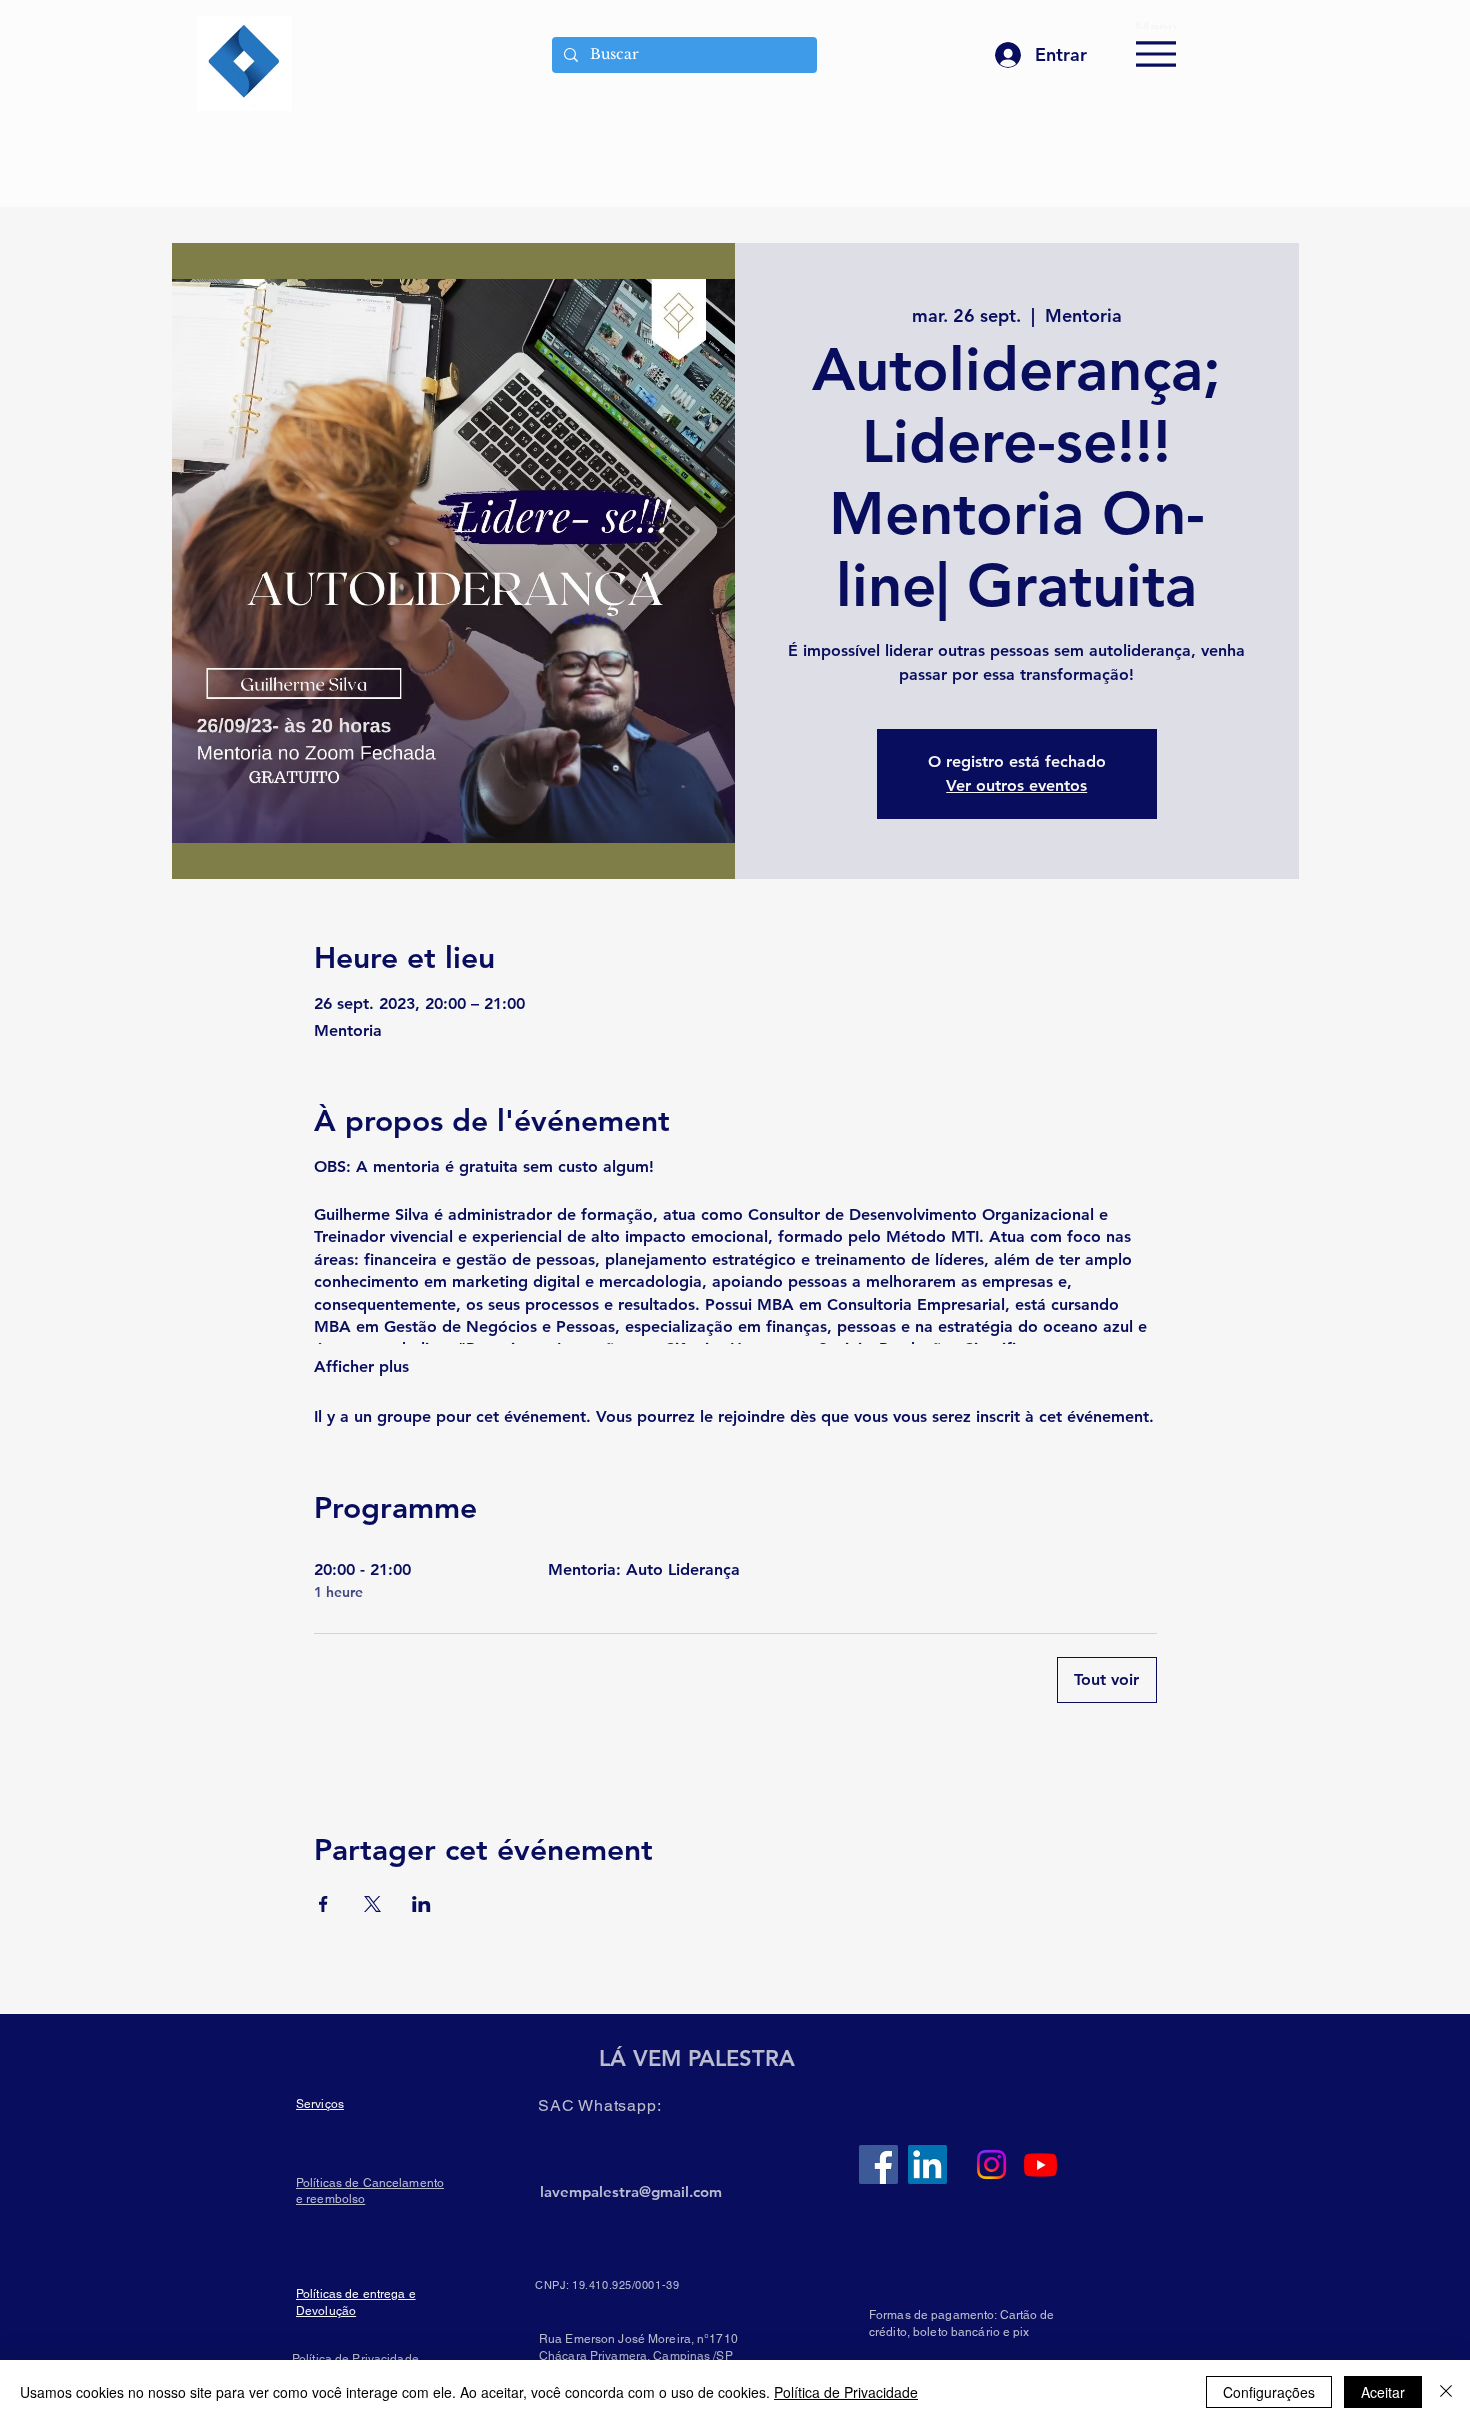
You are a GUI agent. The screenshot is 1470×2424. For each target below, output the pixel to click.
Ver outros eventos (1016, 785)
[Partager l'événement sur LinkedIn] (421, 1904)
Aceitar (1383, 2392)
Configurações (1269, 2392)
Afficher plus (361, 1366)
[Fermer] (1446, 2392)
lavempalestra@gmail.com (631, 2191)
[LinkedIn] (927, 2164)
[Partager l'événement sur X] (372, 1904)
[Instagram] (991, 2164)
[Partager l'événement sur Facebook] (323, 1904)
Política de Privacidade (846, 2392)
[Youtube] (1040, 2164)
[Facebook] (878, 2164)
